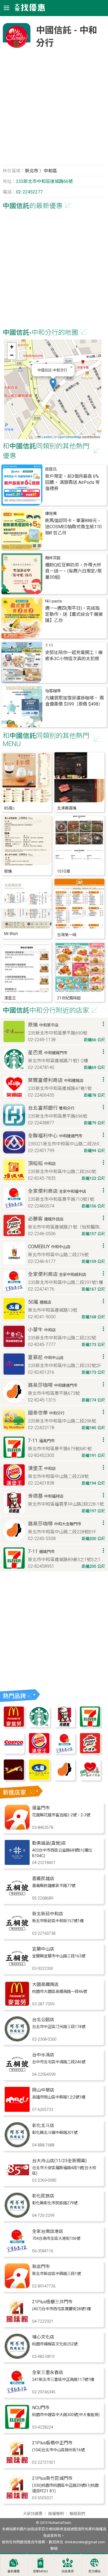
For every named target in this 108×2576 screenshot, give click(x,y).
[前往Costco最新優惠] (14, 1752)
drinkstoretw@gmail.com (85, 2542)
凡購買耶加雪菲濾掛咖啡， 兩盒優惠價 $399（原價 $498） (74, 701)
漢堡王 (10, 998)
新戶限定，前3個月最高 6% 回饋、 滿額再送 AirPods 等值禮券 (72, 482)
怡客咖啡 (53, 691)
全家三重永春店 (48, 2372)
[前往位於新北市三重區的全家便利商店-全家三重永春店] (17, 2393)
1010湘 (63, 871)
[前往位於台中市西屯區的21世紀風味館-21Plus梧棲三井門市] (17, 2322)
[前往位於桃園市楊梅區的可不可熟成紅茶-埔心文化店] (17, 2357)
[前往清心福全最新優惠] (90, 1779)
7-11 (49, 646)
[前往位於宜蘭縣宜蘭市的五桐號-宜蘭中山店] (17, 1969)
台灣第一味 (67, 935)
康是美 (51, 514)
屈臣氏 (51, 469)
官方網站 (94, 2571)
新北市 (32, 171)
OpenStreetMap (70, 437)
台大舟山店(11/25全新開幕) (59, 2161)
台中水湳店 (43, 2055)
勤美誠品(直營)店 (49, 1843)
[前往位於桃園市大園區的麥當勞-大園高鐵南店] (17, 2005)
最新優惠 (14, 2571)
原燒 (8, 871)
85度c (9, 808)
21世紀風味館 (69, 998)
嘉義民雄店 (43, 1879)
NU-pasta (53, 601)
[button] (53, 384)
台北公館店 (43, 2020)
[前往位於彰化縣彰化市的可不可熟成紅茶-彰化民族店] (17, 2216)
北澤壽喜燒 (67, 808)
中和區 (50, 171)
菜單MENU (40, 2571)
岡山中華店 (43, 2090)
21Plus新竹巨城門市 (52, 2478)
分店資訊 (68, 2571)
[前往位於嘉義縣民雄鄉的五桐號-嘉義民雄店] (17, 1899)
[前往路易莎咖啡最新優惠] (65, 1779)
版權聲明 (56, 2514)
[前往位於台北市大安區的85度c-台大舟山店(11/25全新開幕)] (17, 2181)
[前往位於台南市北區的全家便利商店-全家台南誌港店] (17, 2252)
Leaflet (46, 437)
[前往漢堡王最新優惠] (39, 1752)
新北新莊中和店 (48, 1914)
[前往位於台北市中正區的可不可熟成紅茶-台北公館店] (17, 2040)
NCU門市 (41, 2408)
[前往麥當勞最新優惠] (14, 1726)
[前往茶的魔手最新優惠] (14, 1779)
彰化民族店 (43, 2196)
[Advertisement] (54, 110)
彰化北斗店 (43, 2126)
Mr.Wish (11, 934)
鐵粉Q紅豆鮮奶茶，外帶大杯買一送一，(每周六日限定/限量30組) (73, 571)
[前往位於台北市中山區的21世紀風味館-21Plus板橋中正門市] (17, 2463)
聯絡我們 (77, 2514)
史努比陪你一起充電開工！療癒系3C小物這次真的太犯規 (74, 656)
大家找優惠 (33, 2514)
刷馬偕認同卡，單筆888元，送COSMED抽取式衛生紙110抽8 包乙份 (73, 527)
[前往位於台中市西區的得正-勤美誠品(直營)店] (17, 1863)
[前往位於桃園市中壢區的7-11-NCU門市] (17, 2428)
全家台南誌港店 (48, 2231)
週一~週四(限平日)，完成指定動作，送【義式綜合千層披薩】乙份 (74, 614)
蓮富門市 (41, 1808)
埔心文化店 (43, 2337)
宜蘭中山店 (43, 1949)
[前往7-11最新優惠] (90, 1726)
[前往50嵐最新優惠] (39, 1779)
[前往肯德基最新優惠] (65, 1726)
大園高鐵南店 (45, 1984)
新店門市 (41, 2267)
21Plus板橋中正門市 (52, 2443)
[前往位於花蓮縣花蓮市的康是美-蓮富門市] (17, 1828)
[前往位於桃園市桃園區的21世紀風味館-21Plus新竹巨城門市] (17, 2499)
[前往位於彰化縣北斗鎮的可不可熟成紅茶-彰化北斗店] (17, 2146)
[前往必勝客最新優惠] (90, 1752)
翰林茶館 (53, 558)
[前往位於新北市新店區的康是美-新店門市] (17, 2287)
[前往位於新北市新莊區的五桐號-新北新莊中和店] (17, 1934)
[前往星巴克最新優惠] (39, 1726)
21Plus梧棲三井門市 (52, 2302)
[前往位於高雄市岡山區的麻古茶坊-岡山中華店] (17, 2110)
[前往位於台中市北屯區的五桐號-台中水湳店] (17, 2075)
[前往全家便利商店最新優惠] (65, 1752)
